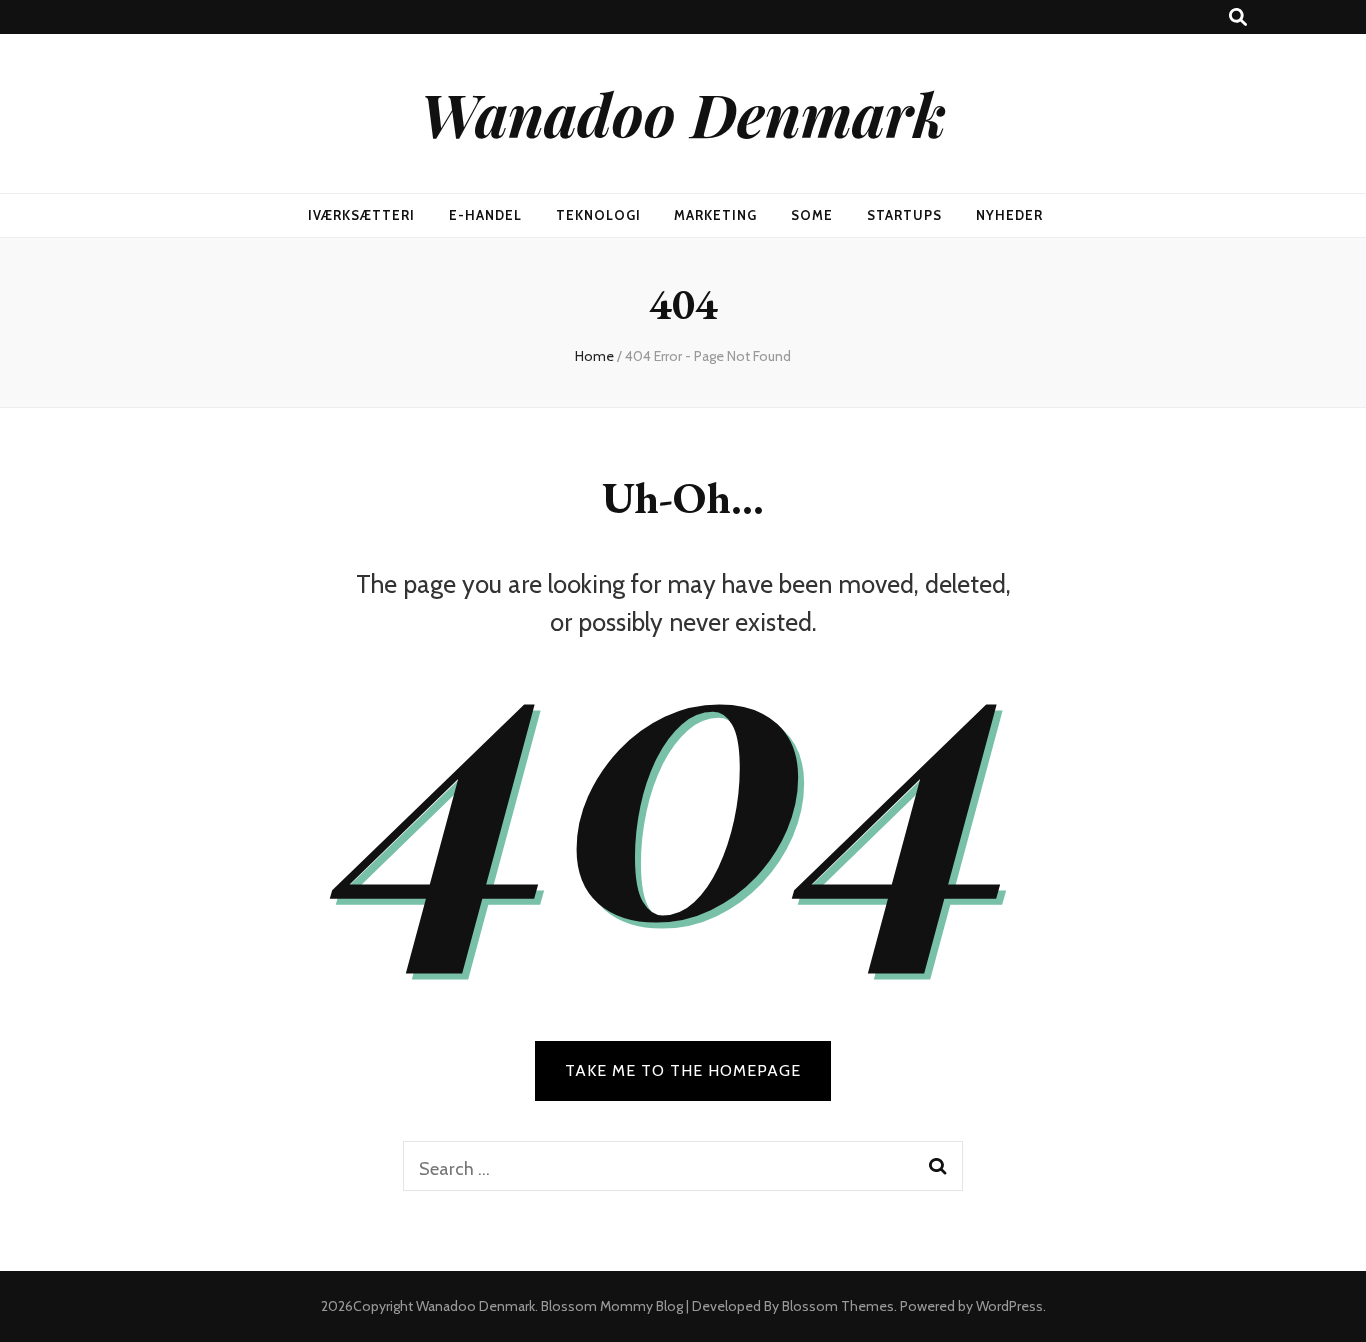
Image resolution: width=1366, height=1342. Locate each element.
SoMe (812, 215)
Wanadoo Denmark (683, 113)
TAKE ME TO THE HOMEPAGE (683, 1070)
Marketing (715, 215)
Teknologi (598, 215)
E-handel (485, 215)
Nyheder (1009, 215)
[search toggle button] (1238, 17)
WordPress (1009, 1306)
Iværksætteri (361, 215)
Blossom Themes (838, 1306)
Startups (904, 215)
